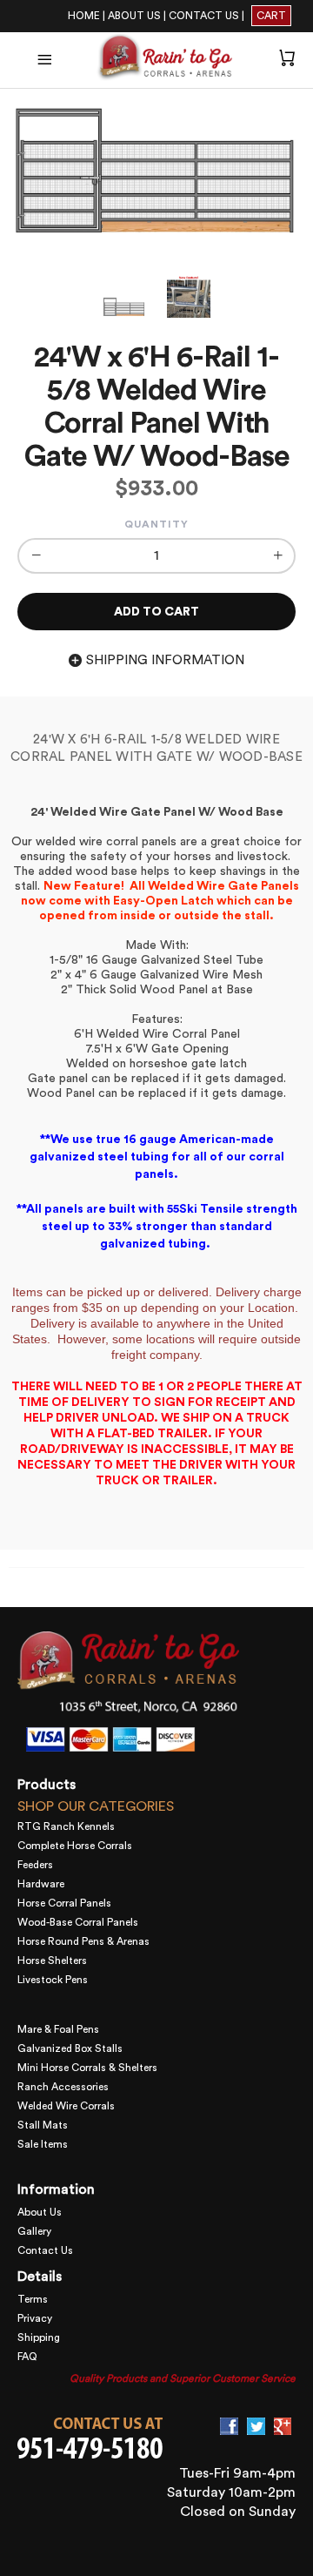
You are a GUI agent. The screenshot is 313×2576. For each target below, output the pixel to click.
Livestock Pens (53, 1980)
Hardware (41, 1884)
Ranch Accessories (63, 2087)
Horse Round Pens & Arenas (83, 1941)
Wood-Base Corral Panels (78, 1922)
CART (271, 16)
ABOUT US (134, 16)
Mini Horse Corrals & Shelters (87, 2068)
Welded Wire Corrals (66, 2106)
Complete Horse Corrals (75, 1846)
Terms (33, 2299)
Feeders (35, 1865)
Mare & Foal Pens (58, 2029)
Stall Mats (43, 2125)
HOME (84, 16)
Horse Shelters (52, 1961)
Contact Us (45, 2250)
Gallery (34, 2231)
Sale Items (43, 2144)
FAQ (27, 2357)
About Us (40, 2212)
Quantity (156, 524)
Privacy (35, 2318)
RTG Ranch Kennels (66, 1826)
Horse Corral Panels (64, 1903)
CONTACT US (204, 16)
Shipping (39, 2337)
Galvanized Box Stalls (70, 2048)
